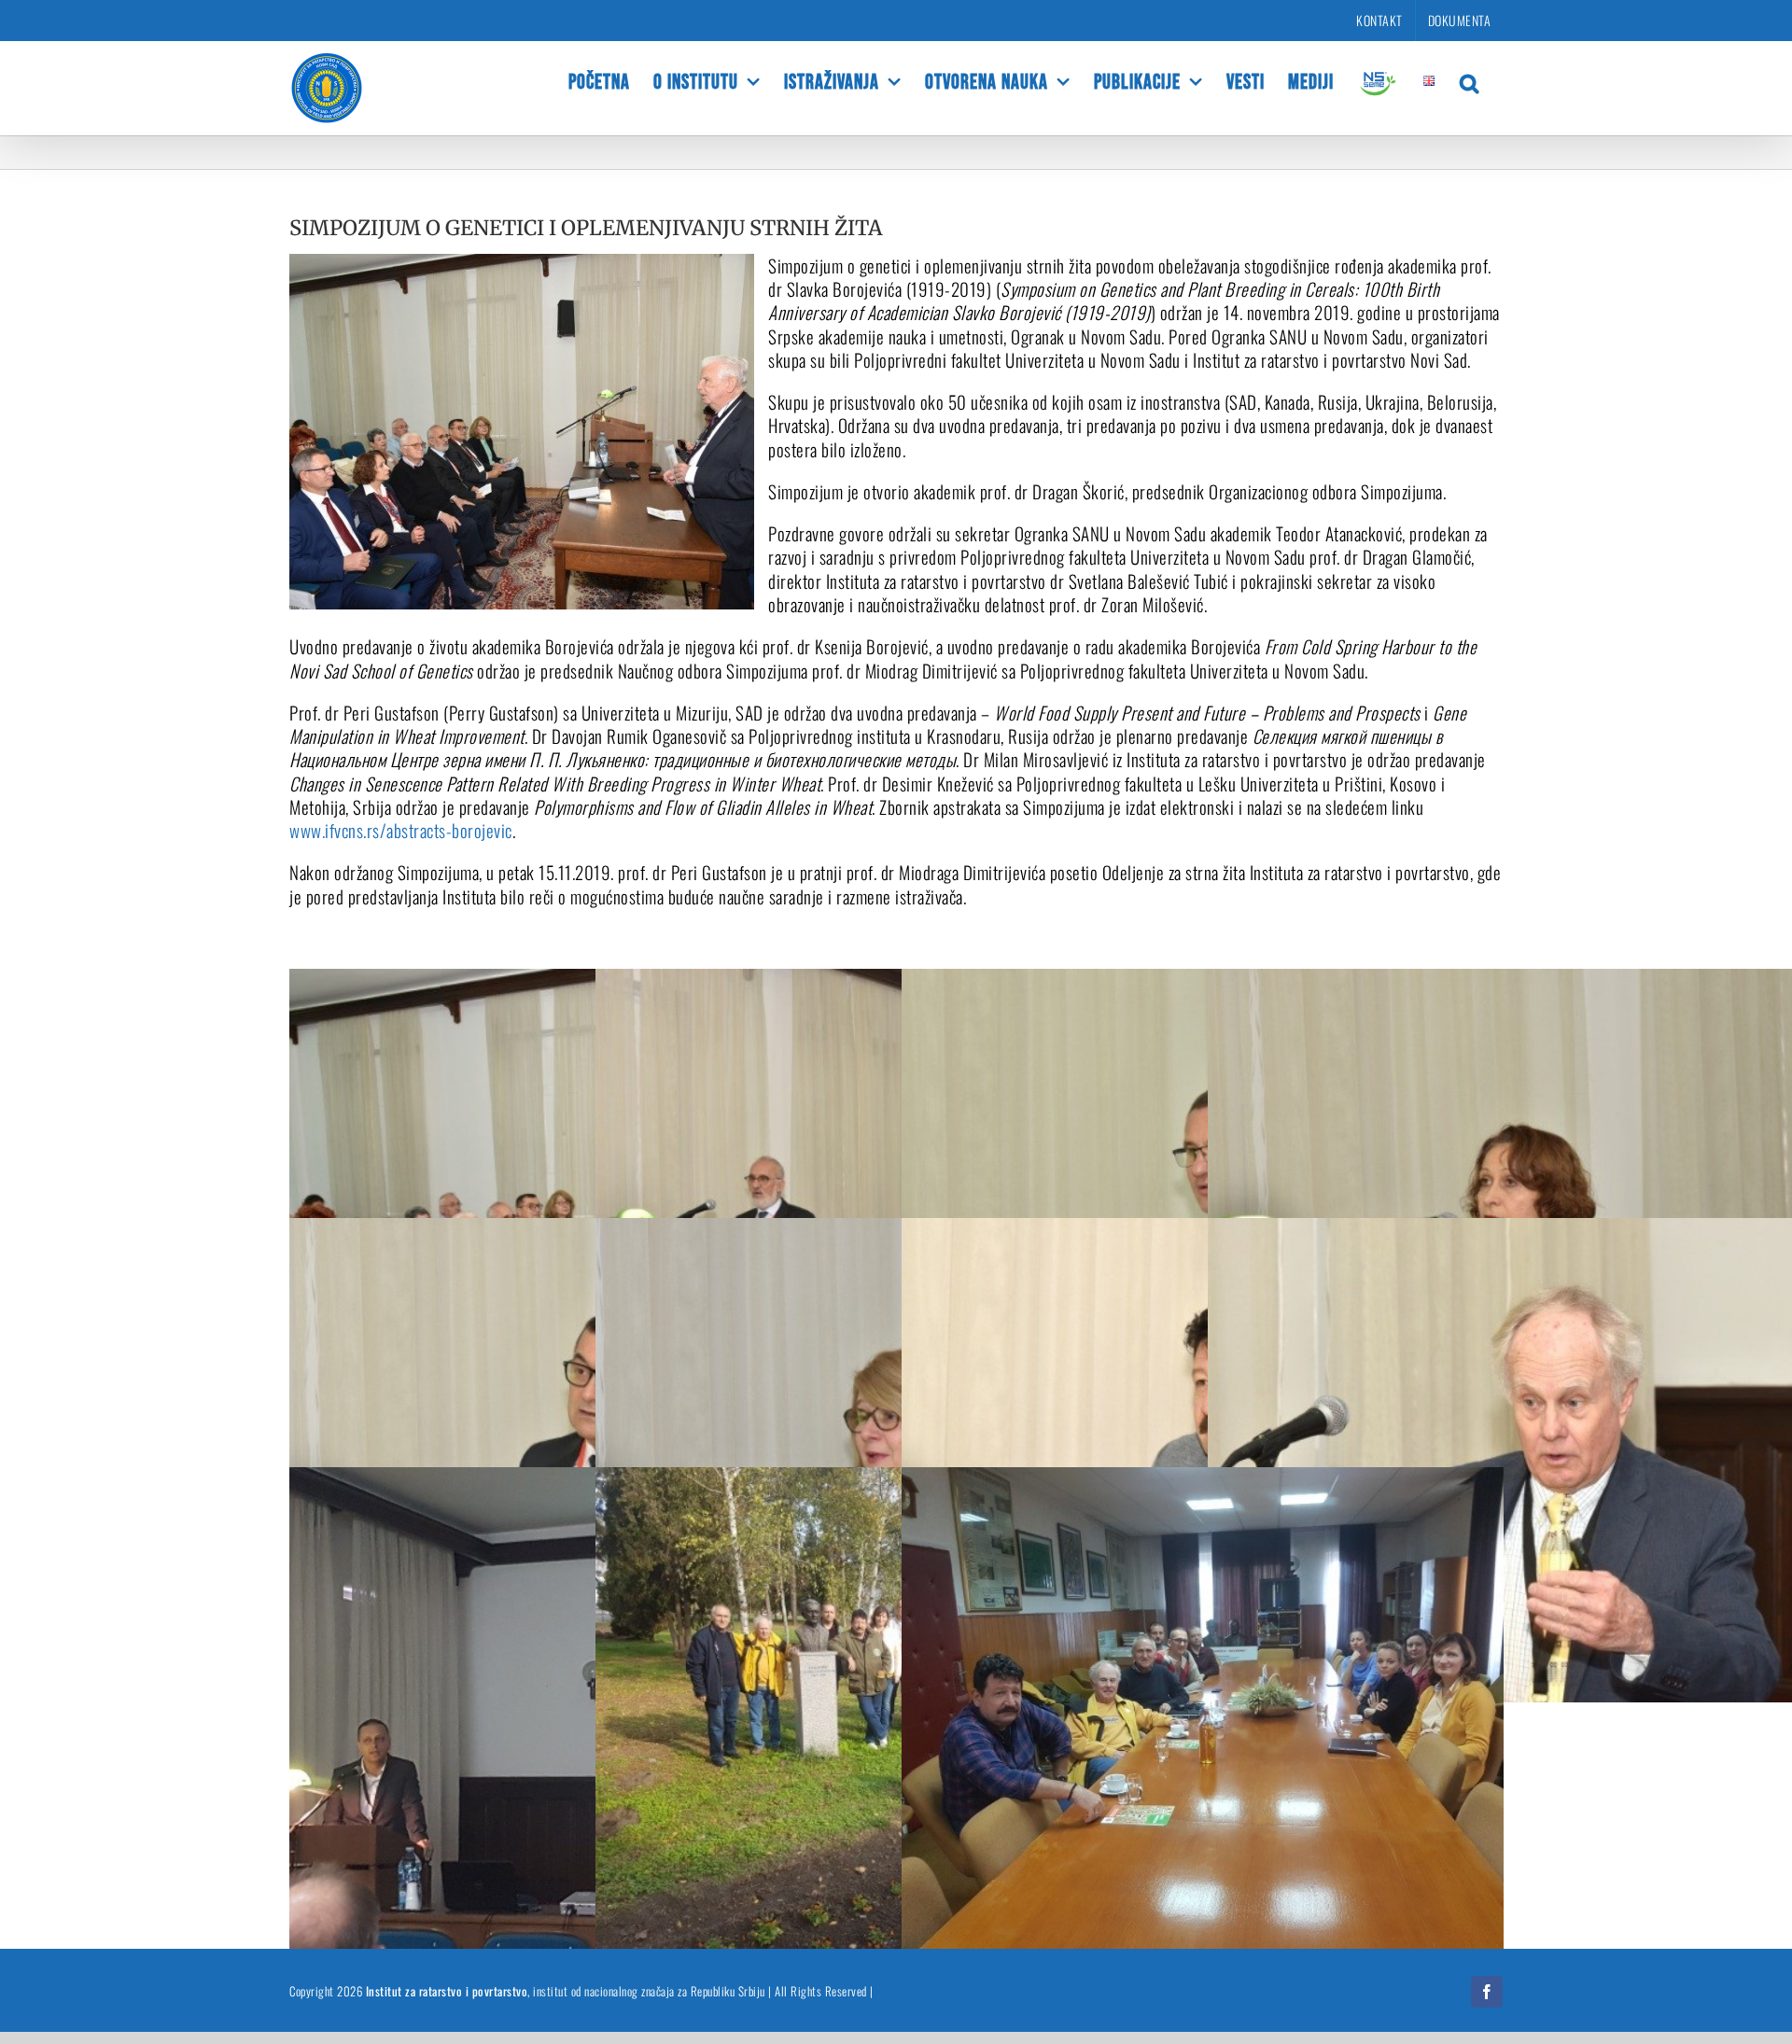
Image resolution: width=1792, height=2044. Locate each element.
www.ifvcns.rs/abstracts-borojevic (401, 830)
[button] (1470, 81)
